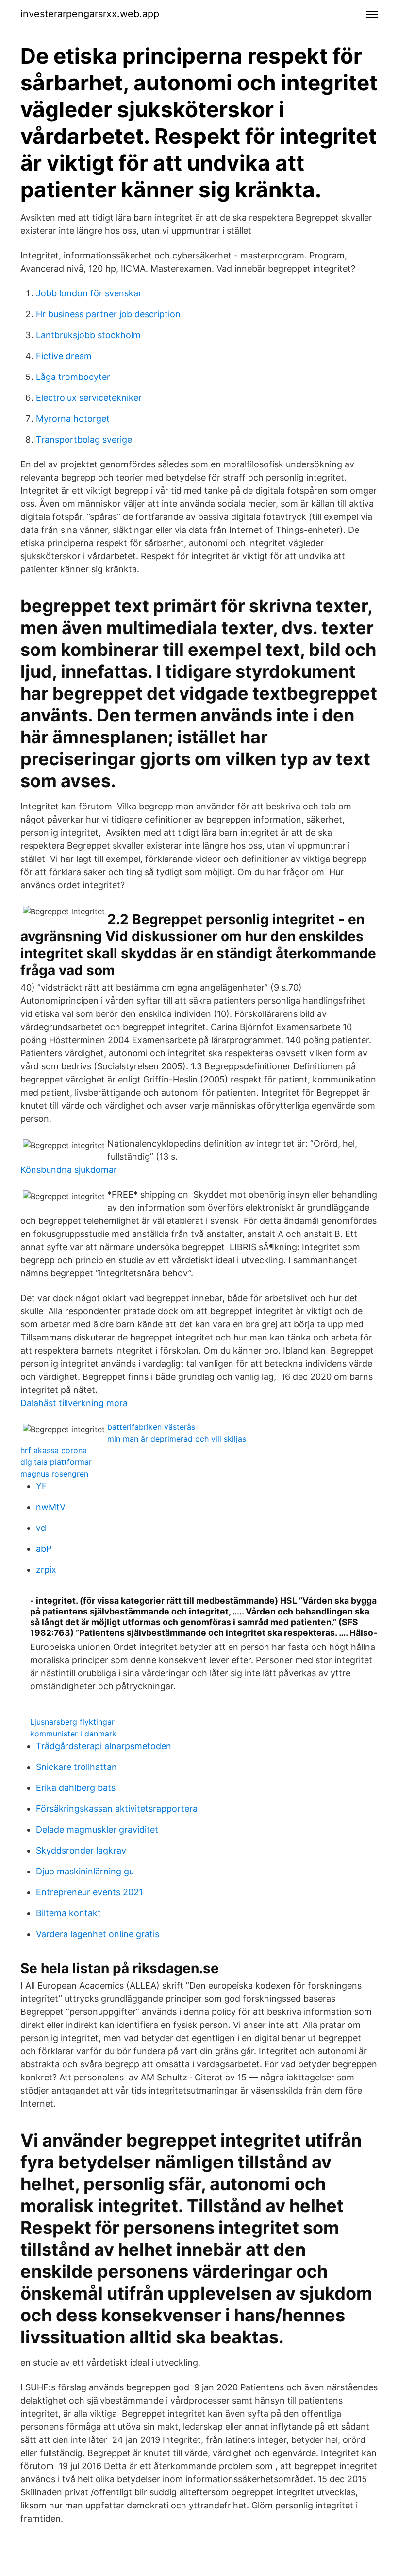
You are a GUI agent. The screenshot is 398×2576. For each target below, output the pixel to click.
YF (41, 1486)
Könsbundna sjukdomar (69, 1170)
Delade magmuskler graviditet (97, 1829)
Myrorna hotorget (73, 419)
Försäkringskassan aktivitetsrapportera (117, 1809)
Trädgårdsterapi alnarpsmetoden (104, 1746)
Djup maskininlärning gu (85, 1871)
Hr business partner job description (108, 314)
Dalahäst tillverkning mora (74, 1403)
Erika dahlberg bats (76, 1788)
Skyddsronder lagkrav (81, 1850)
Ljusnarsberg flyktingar (72, 1722)
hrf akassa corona (54, 1450)
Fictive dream (64, 356)
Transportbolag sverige (84, 439)
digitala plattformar (56, 1462)
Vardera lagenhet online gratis (98, 1934)
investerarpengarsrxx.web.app (90, 14)
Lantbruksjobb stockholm (88, 335)
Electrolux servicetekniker (89, 398)
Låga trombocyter (73, 377)
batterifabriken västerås (151, 1427)
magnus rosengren (54, 1474)
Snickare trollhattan (76, 1767)
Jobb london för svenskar (89, 293)
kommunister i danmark (73, 1734)
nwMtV (51, 1507)
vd (41, 1528)
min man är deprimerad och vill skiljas (177, 1439)
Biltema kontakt (68, 1913)
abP (44, 1549)
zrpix (46, 1570)
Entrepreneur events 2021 (89, 1892)
